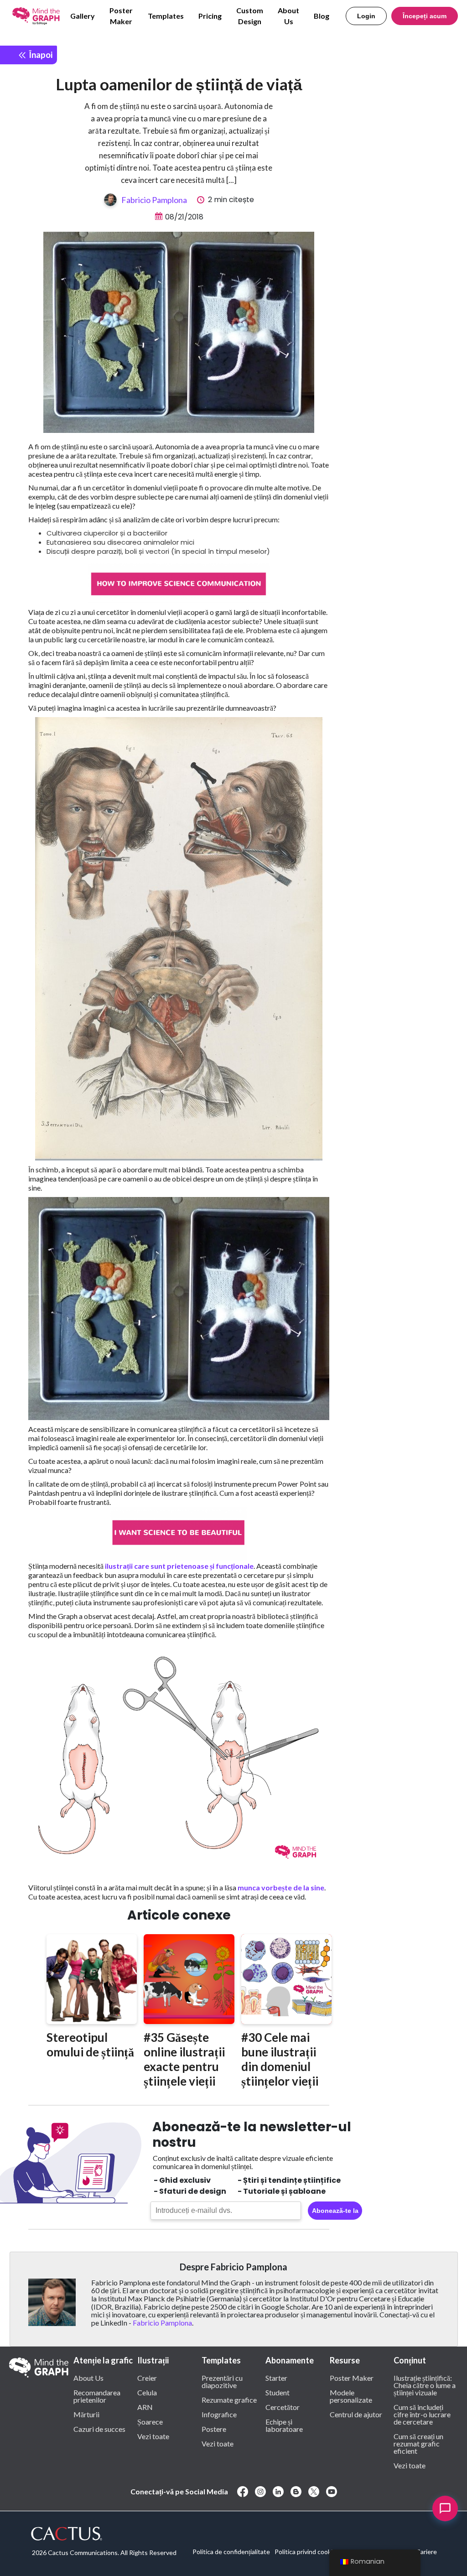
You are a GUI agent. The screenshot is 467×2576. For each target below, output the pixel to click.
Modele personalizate (351, 2396)
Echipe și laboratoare (284, 2425)
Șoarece (150, 2421)
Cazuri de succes (99, 2429)
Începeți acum (425, 16)
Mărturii (86, 2414)
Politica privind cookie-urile (313, 2552)
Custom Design (250, 16)
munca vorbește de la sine (281, 1887)
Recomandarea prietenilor (97, 2396)
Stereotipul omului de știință (90, 2045)
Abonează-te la (335, 2211)
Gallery (83, 16)
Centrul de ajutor (356, 2414)
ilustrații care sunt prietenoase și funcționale (179, 1566)
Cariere (426, 2552)
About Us (288, 16)
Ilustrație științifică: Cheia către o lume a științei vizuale (425, 2385)
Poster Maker (121, 16)
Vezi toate (153, 2436)
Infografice (219, 2414)
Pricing (210, 16)
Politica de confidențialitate (231, 2552)
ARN (145, 2407)
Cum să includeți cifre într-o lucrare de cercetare (422, 2414)
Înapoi (40, 55)
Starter (276, 2378)
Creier (147, 2378)
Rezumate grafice (229, 2399)
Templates (166, 16)
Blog (322, 16)
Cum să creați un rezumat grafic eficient (418, 2443)
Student (278, 2392)
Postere (214, 2429)
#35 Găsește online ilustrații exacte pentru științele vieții (184, 2059)
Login (366, 16)
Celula (147, 2392)
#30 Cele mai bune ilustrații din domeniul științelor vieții (280, 2059)
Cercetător (283, 2407)
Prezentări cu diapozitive (222, 2381)
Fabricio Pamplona (154, 200)
